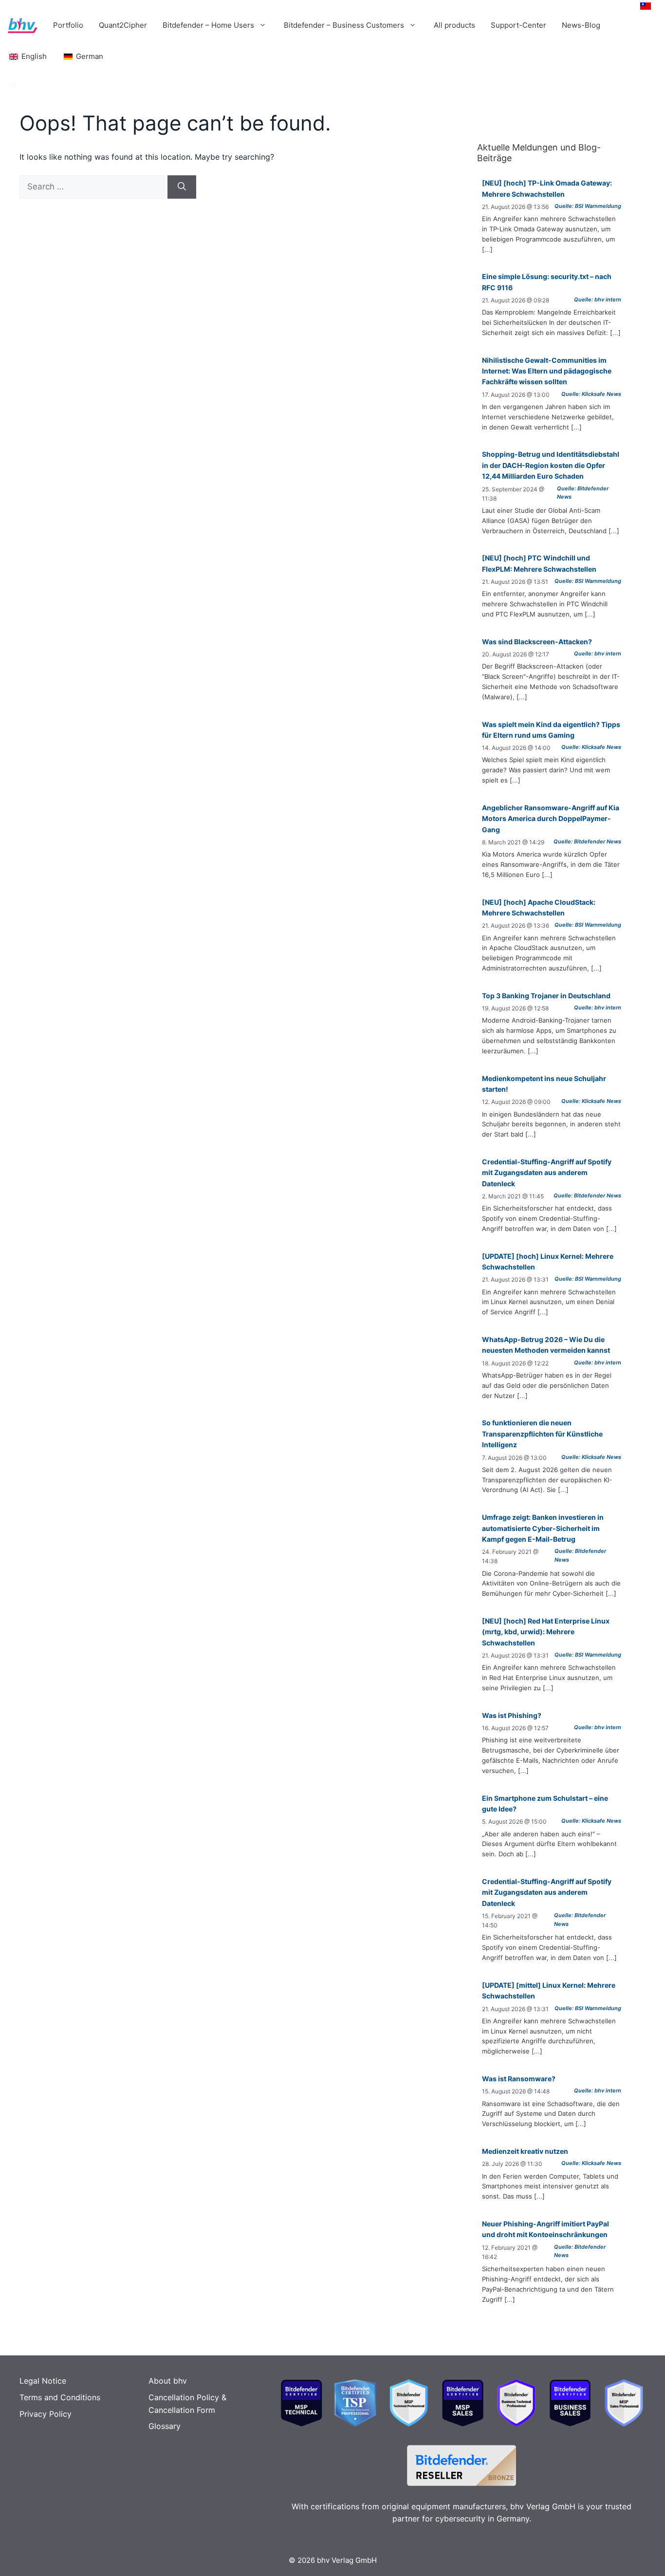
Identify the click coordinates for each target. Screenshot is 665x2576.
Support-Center (518, 25)
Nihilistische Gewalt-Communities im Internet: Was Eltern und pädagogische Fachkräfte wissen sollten (547, 371)
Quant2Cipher (123, 25)
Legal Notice (43, 2381)
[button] (13, 87)
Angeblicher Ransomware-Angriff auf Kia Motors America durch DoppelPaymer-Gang (551, 819)
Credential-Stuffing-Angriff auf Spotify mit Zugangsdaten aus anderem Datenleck (547, 1173)
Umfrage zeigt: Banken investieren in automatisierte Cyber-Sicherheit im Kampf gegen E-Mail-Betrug (543, 1528)
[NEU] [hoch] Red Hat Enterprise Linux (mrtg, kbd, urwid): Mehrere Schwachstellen (546, 1632)
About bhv (168, 2381)
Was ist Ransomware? (519, 2079)
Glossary (165, 2426)
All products (454, 25)
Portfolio (68, 25)
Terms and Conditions (60, 2397)
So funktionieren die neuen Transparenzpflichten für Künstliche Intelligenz (542, 1434)
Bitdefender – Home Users (208, 25)
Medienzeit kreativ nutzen (525, 2151)
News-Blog (581, 25)
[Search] (182, 187)
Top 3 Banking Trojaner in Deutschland (546, 996)
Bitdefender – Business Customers (344, 25)
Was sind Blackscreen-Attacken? (537, 642)
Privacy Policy (46, 2414)
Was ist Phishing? (512, 1715)
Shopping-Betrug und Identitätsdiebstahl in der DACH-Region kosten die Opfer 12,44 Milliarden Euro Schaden (551, 465)
